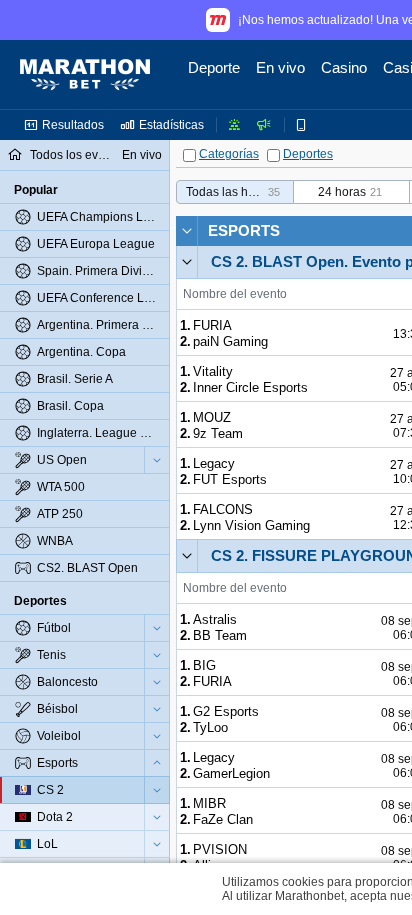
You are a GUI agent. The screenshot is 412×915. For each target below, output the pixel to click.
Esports (244, 230)
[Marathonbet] (85, 75)
